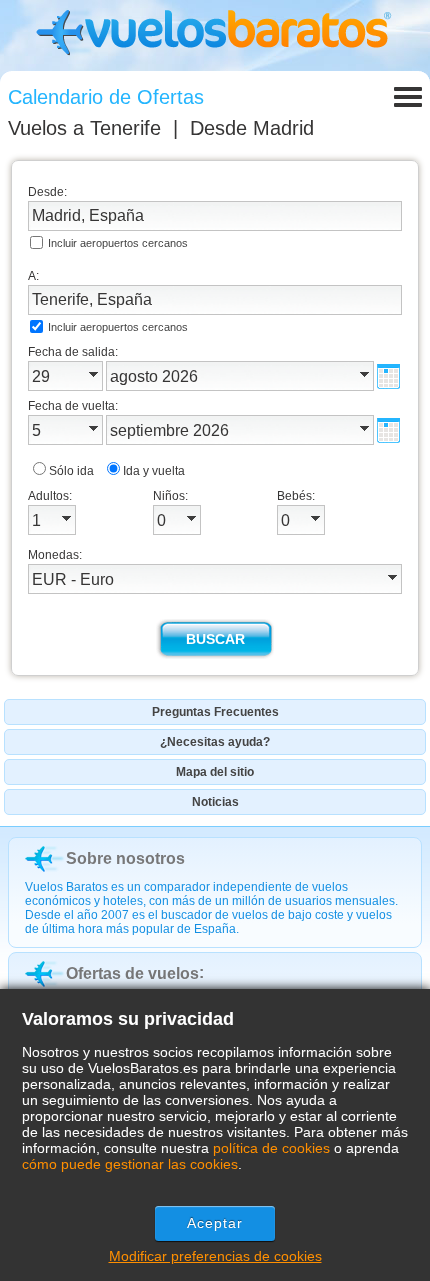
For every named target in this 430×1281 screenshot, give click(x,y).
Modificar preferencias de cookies (215, 1256)
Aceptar (215, 1223)
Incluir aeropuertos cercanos (118, 243)
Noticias (215, 802)
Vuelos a (84, 128)
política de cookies (271, 1148)
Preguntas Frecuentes (215, 712)
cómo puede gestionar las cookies (130, 1164)
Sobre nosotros (125, 858)
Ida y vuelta (154, 471)
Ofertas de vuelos (132, 973)
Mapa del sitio (215, 772)
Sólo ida (71, 471)
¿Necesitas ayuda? (215, 742)
